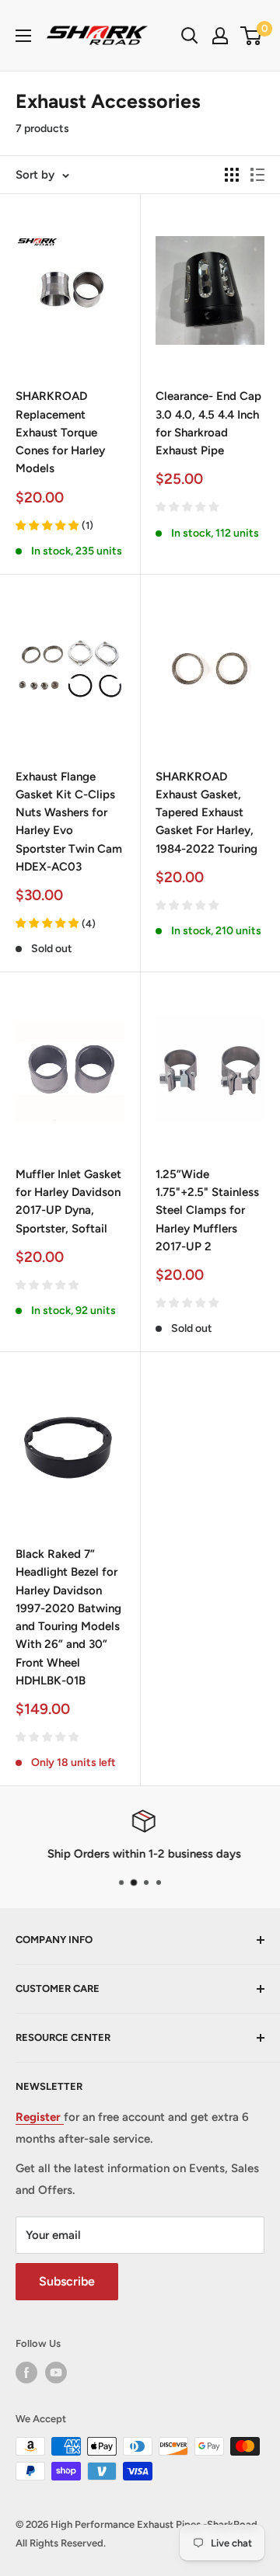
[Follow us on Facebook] (26, 2373)
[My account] (220, 36)
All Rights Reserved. (61, 2543)
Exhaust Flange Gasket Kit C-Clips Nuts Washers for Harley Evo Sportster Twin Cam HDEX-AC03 (69, 822)
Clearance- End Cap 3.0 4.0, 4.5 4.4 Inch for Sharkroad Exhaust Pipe (208, 423)
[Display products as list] (257, 175)
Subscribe (67, 2281)
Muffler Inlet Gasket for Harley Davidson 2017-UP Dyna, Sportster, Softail (68, 1201)
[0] (252, 36)
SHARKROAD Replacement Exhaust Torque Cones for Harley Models (60, 432)
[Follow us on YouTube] (56, 2373)
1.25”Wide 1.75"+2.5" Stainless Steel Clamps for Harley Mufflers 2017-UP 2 (207, 1210)
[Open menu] (23, 36)
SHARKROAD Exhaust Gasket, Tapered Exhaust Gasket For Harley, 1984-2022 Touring (206, 813)
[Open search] (190, 36)
